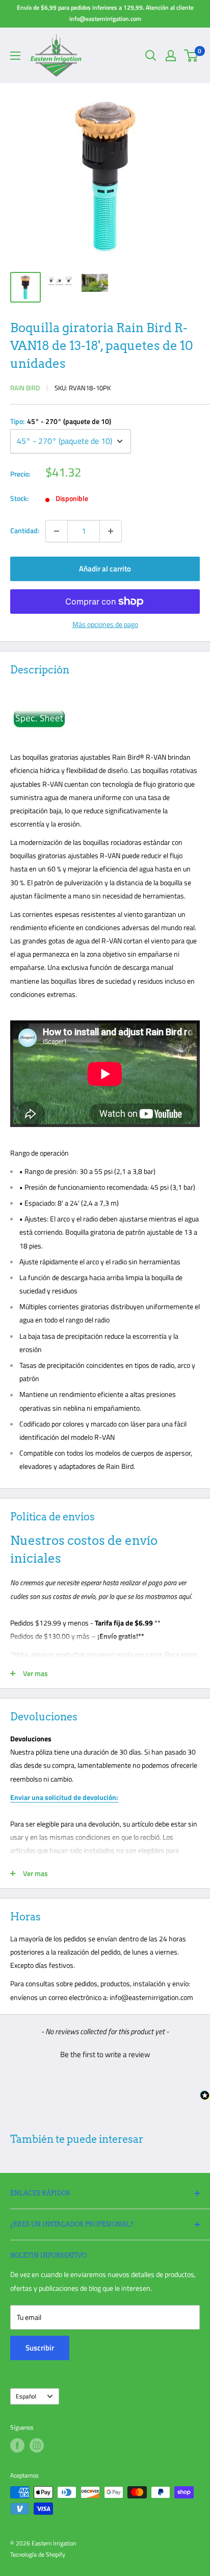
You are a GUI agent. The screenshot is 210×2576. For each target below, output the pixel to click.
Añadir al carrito (105, 569)
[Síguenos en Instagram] (37, 2445)
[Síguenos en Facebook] (17, 2445)
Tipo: (61, 421)
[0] (191, 56)
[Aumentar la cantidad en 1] (111, 531)
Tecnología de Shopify (38, 2554)
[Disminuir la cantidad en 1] (57, 531)
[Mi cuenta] (171, 56)
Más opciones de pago (105, 624)
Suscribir (40, 2348)
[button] (105, 2053)
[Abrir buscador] (151, 56)
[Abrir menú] (15, 56)
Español (26, 2396)
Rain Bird (25, 388)
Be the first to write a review (105, 2054)
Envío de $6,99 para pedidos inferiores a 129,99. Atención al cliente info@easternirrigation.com (105, 13)
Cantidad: (25, 530)
